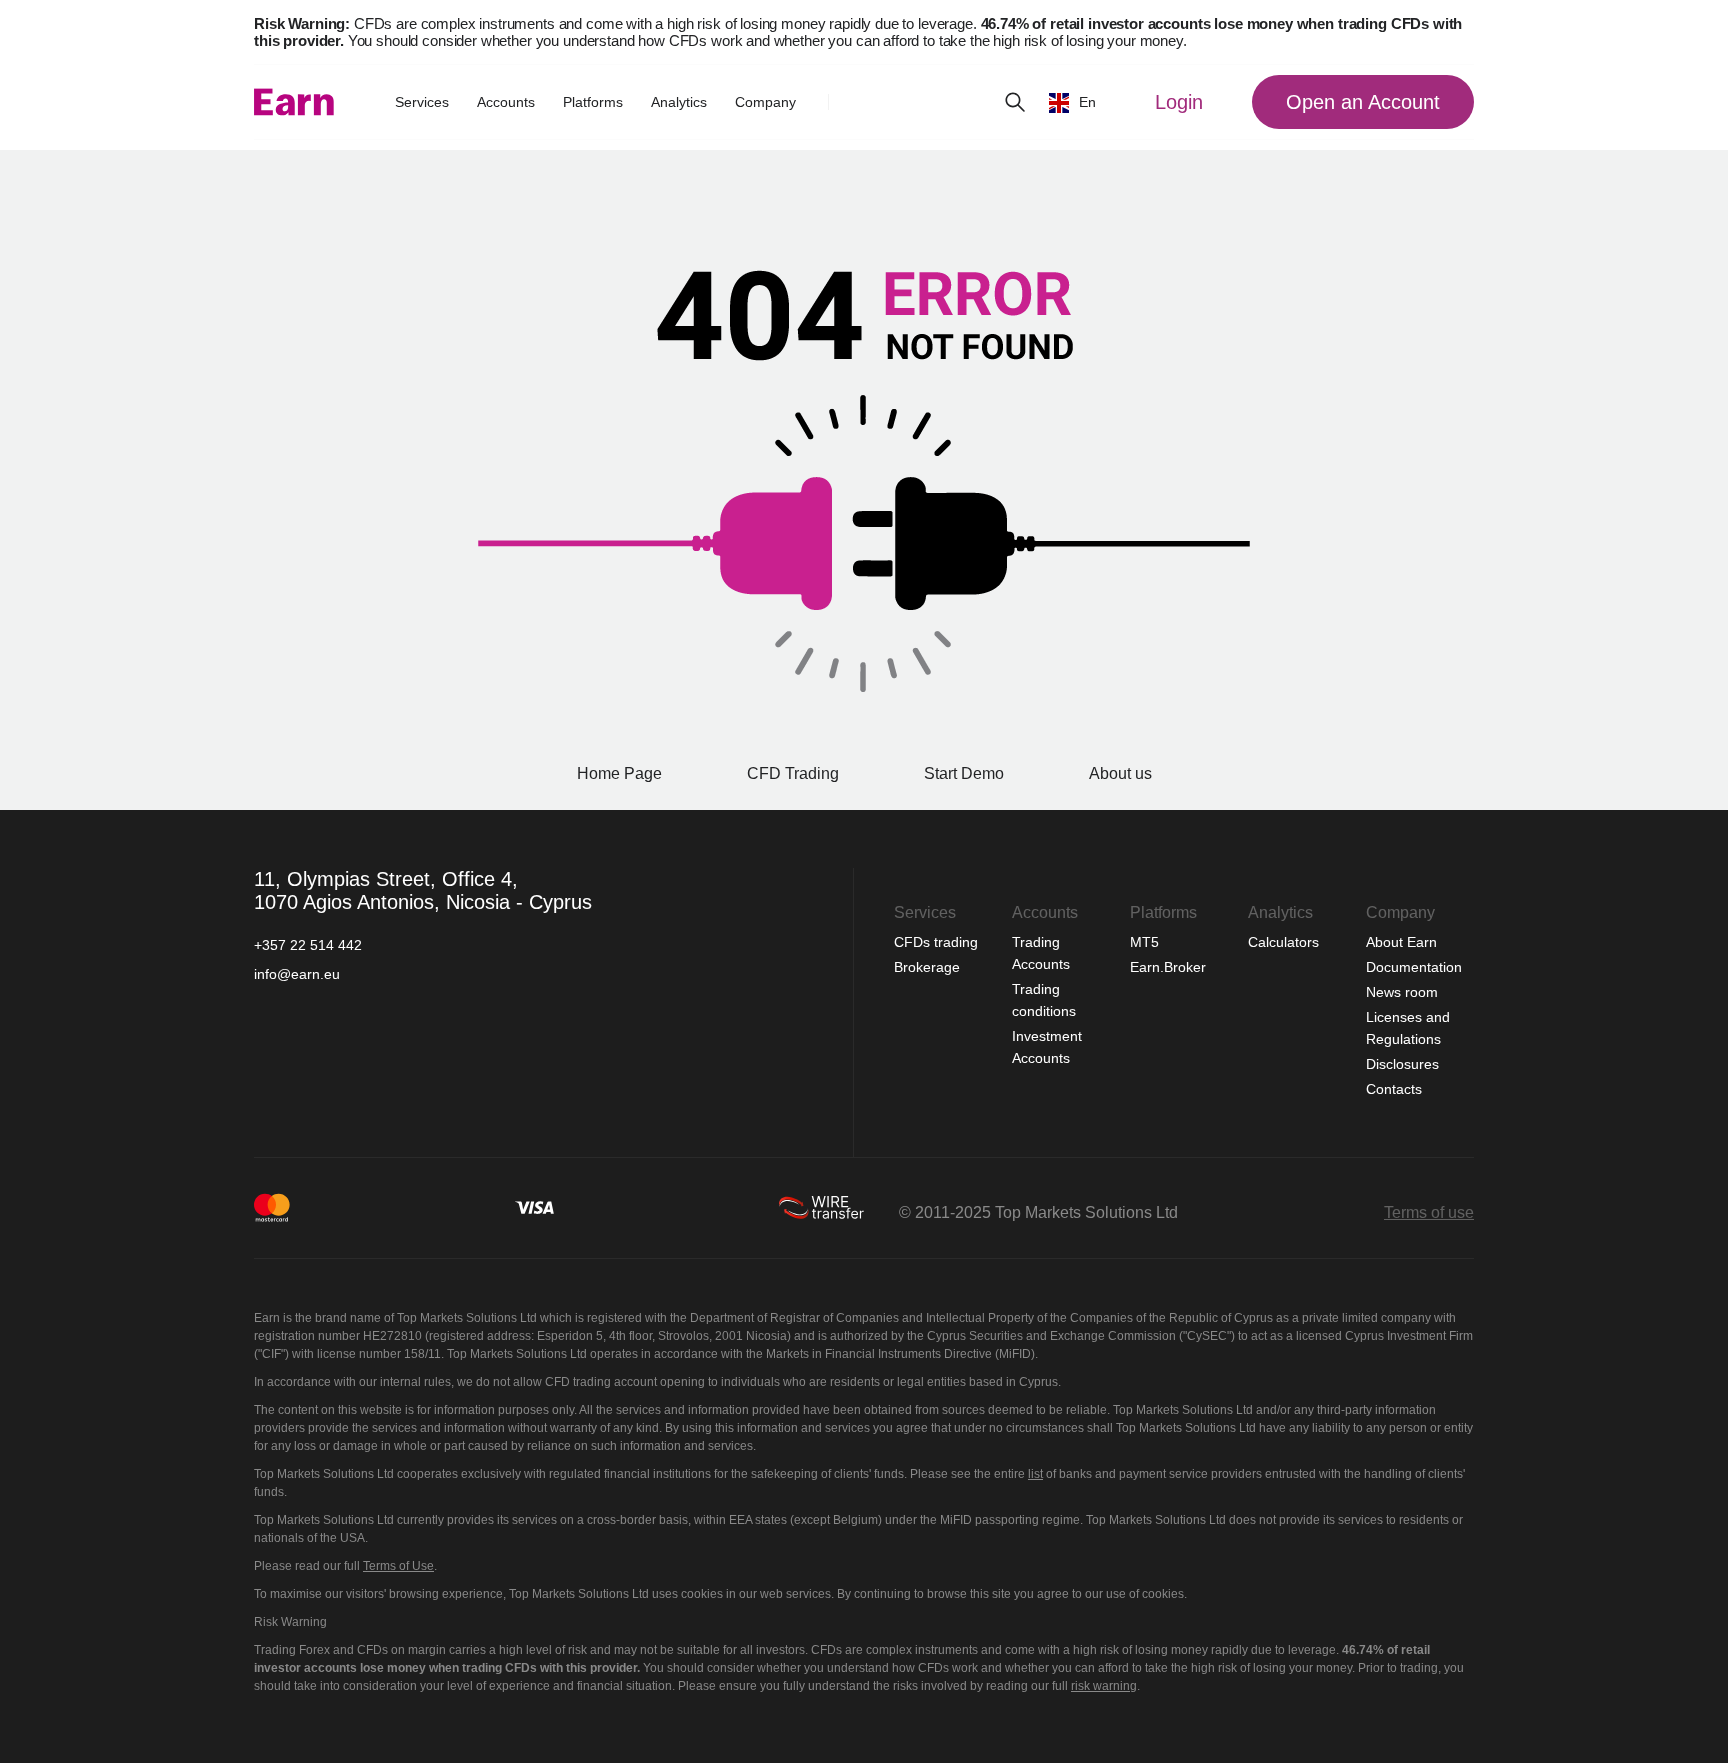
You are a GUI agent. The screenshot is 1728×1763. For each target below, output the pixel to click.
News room (1402, 992)
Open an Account (1363, 102)
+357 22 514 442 (308, 945)
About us (1120, 773)
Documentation (1414, 967)
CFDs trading (938, 942)
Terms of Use (398, 1566)
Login (1179, 102)
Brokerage (927, 967)
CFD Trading (793, 773)
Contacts (1394, 1089)
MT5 (1144, 942)
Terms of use (1429, 1212)
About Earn (1401, 942)
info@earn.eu (297, 974)
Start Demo (964, 773)
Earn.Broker (1168, 967)
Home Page (619, 773)
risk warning (1104, 1686)
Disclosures (1402, 1064)
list (1035, 1474)
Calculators (1285, 942)
